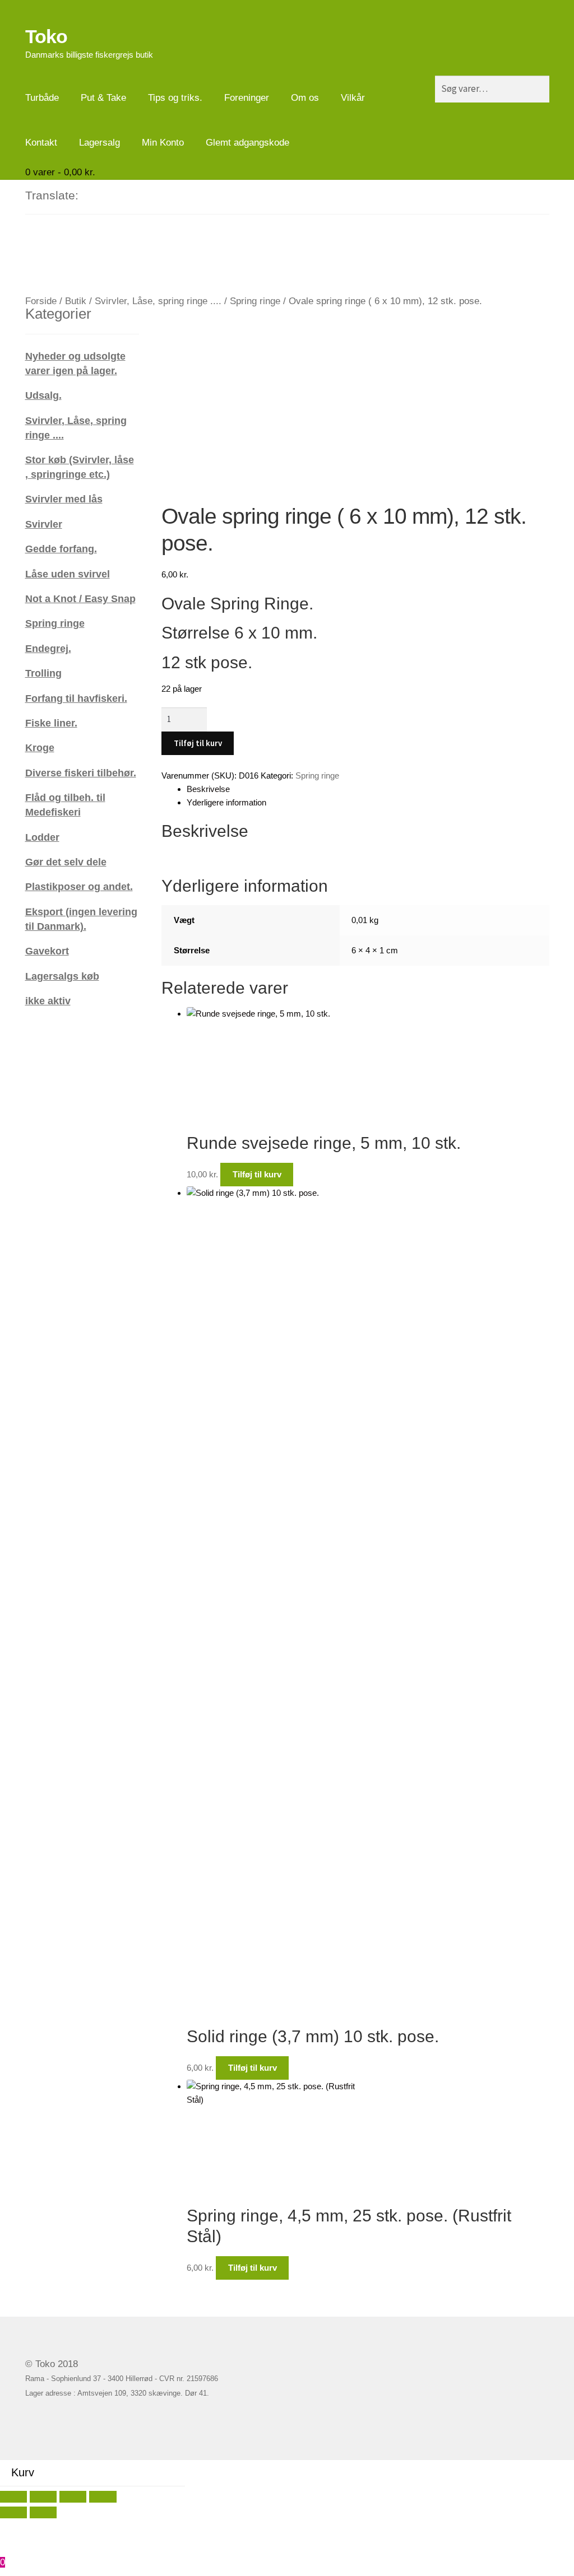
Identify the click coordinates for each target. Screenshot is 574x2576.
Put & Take (103, 98)
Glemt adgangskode (247, 143)
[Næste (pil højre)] (43, 2512)
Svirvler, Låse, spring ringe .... (158, 301)
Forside (41, 301)
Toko (46, 36)
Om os (305, 98)
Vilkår (353, 98)
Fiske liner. (51, 723)
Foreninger (247, 98)
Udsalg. (43, 395)
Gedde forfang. (61, 549)
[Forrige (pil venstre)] (13, 2512)
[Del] (73, 2497)
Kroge (40, 747)
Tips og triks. (175, 98)
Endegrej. (48, 648)
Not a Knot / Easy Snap (80, 598)
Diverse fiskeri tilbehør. (81, 773)
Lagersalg (99, 143)
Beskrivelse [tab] (208, 789)
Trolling (43, 673)
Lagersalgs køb (62, 976)
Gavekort (47, 951)
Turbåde (42, 98)
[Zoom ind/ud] (13, 2497)
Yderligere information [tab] (226, 802)
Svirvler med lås (64, 499)
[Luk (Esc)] (103, 2497)
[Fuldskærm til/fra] (43, 2497)
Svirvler (44, 524)
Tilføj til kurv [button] (257, 1174)
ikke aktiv (48, 1001)
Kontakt (41, 143)
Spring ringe (255, 301)
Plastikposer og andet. (79, 886)
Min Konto (163, 143)
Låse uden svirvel (68, 574)
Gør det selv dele (66, 862)
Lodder (42, 837)
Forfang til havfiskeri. (76, 698)
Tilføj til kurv (198, 743)
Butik (76, 301)
